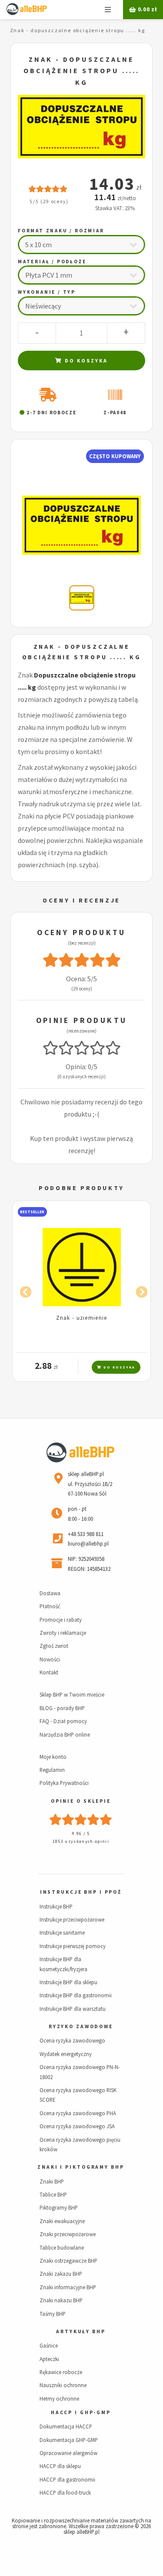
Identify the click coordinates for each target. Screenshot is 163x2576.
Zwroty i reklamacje (63, 1633)
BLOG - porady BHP (62, 1708)
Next (140, 1290)
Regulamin (52, 1770)
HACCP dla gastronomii (67, 2479)
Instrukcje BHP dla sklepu (68, 1982)
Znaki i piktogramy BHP (81, 2167)
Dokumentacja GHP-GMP (69, 2440)
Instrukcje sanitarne (62, 1932)
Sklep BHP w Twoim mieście (72, 1694)
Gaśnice (49, 2345)
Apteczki (49, 2359)
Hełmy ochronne (59, 2398)
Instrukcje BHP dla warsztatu (73, 2009)
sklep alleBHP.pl (81, 2532)
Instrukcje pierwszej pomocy (73, 1946)
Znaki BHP (52, 2181)
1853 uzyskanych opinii (81, 1841)
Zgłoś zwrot (54, 1646)
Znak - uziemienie (82, 1318)
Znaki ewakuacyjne (62, 2221)
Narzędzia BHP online (65, 1734)
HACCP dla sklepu (60, 2466)
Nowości (50, 1659)
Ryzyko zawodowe (81, 2026)
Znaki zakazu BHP (61, 2274)
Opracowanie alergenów (68, 2453)
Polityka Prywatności (64, 1783)
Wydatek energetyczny (66, 2054)
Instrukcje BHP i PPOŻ (81, 1892)
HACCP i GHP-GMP (81, 2412)
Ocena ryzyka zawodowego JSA (77, 2126)
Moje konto (53, 1757)
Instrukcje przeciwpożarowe (72, 1919)
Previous (23, 1290)
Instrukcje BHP (56, 1906)
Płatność (50, 1606)
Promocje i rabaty (61, 1620)
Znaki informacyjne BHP (68, 2287)
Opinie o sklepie (81, 1801)
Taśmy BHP (53, 2314)
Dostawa (50, 1593)
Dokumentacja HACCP (66, 2426)
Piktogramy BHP (59, 2207)
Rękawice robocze (61, 2372)
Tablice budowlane (62, 2247)
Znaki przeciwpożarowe (68, 2234)
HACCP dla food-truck (65, 2492)
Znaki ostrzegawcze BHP (68, 2261)
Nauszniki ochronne (63, 2385)
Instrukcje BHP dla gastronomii (76, 1995)
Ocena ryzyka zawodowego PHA (78, 2113)
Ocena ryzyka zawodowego (72, 2040)
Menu (108, 10)
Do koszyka (85, 361)
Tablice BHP (53, 2194)
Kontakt (49, 1672)
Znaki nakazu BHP (61, 2300)
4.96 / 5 (81, 1833)
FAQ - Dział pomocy (63, 1721)
